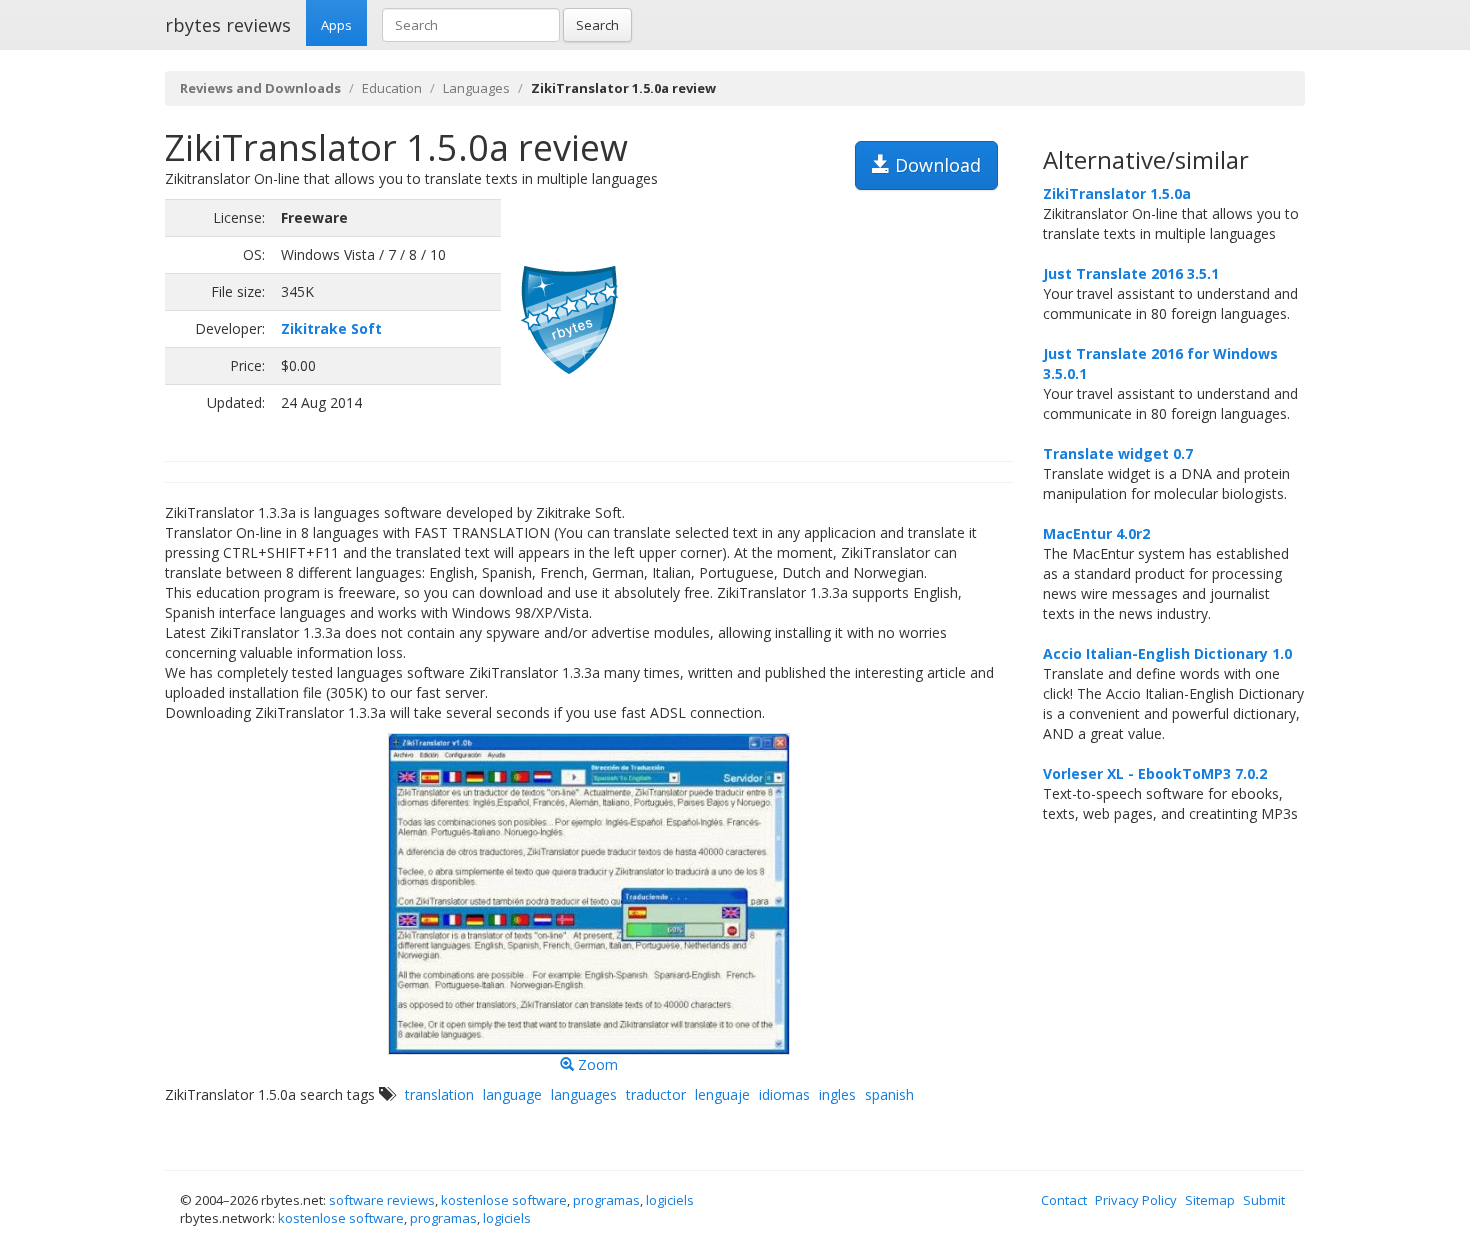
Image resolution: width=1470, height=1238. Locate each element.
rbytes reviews (228, 25)
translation (439, 1094)
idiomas (784, 1094)
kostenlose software (504, 1200)
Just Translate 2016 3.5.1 (1131, 273)
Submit (1264, 1200)
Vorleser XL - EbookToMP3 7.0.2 (1155, 773)
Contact (1064, 1200)
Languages (476, 88)
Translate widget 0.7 (1118, 453)
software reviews (382, 1200)
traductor (656, 1094)
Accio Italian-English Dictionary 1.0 (1167, 653)
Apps (336, 25)
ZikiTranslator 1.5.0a (1117, 193)
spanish (889, 1094)
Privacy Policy (1136, 1200)
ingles (837, 1094)
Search (597, 25)
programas (606, 1200)
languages (584, 1094)
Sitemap (1210, 1200)
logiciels (670, 1200)
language (512, 1094)
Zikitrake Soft (331, 328)
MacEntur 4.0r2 (1096, 533)
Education (392, 88)
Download (935, 165)
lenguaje (722, 1094)
